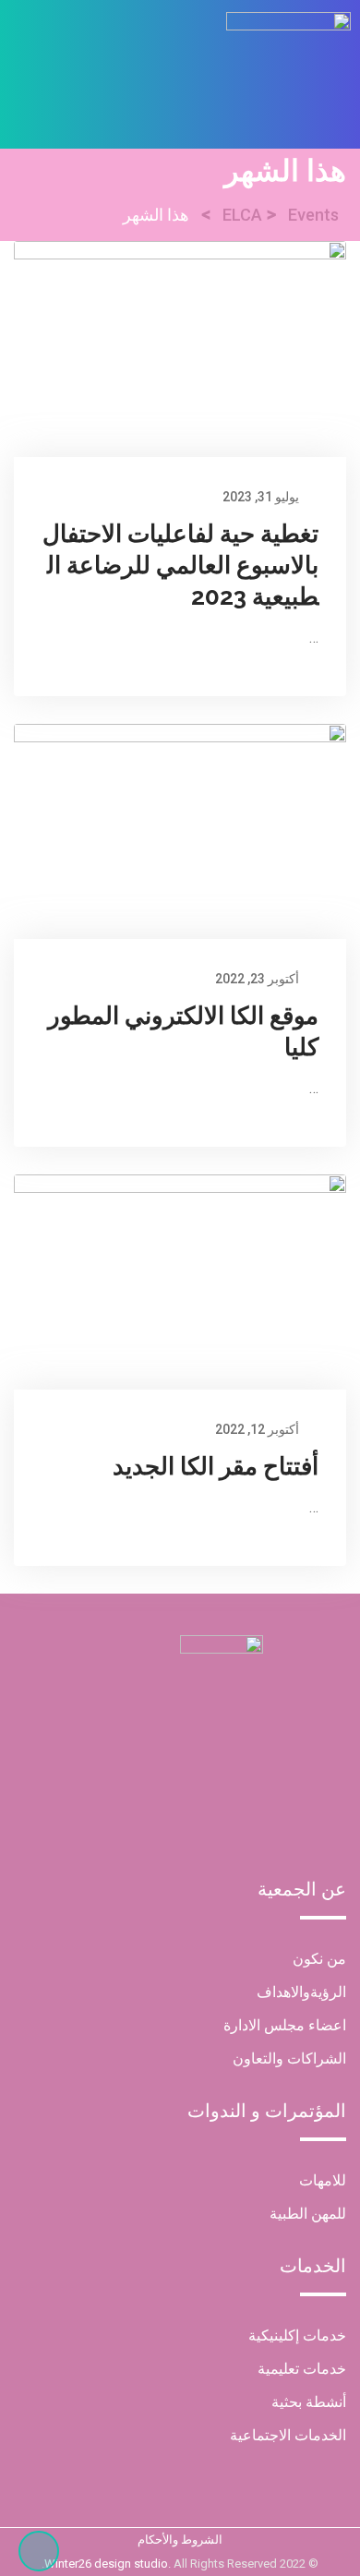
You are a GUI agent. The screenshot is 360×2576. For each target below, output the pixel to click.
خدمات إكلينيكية (297, 2335)
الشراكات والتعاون (289, 2058)
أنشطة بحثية (309, 2402)
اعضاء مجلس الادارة (285, 2025)
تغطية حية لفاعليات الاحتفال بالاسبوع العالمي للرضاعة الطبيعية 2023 (180, 565)
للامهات (323, 2180)
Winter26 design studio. (109, 2564)
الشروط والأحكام (180, 2540)
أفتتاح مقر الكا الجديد (216, 1466)
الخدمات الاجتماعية (288, 2435)
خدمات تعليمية (302, 2369)
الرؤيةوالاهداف (301, 1992)
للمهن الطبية (308, 2214)
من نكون (319, 1959)
